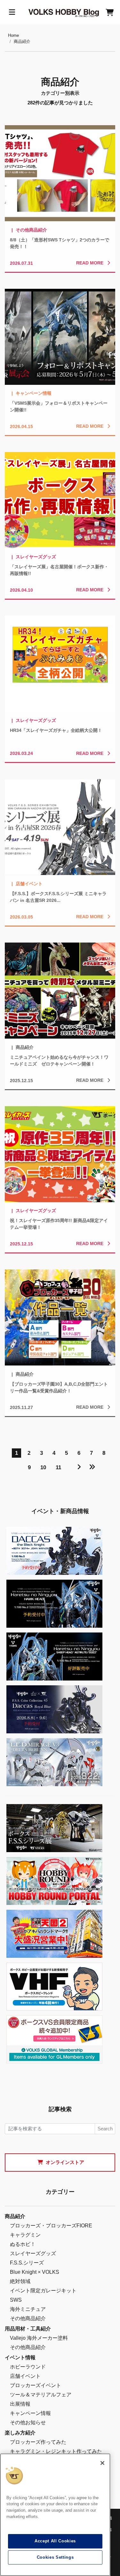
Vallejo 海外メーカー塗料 (39, 2338)
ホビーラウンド (28, 2367)
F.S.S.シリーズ (27, 2263)
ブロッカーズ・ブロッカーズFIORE (51, 2226)
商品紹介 (22, 41)
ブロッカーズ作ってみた (38, 2442)
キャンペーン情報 (30, 2413)
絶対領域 (20, 2281)
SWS (16, 2300)
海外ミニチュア (28, 2309)
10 (43, 1467)
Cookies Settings (55, 2557)
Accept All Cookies (55, 2541)
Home (13, 35)
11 (58, 1467)
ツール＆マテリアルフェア (41, 2395)
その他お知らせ (28, 2422)
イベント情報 (20, 2357)
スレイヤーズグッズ (33, 2253)
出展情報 (20, 2404)
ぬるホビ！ (23, 2244)
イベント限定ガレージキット (43, 2291)
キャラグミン (25, 2235)
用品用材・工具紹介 (28, 2329)
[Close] (102, 2463)
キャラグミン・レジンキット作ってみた (56, 2451)
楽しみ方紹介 (20, 2433)
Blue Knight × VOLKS (35, 2272)
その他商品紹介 (28, 2318)
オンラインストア (65, 2162)
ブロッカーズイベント (36, 2385)
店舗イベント (25, 2376)
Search (105, 2129)
